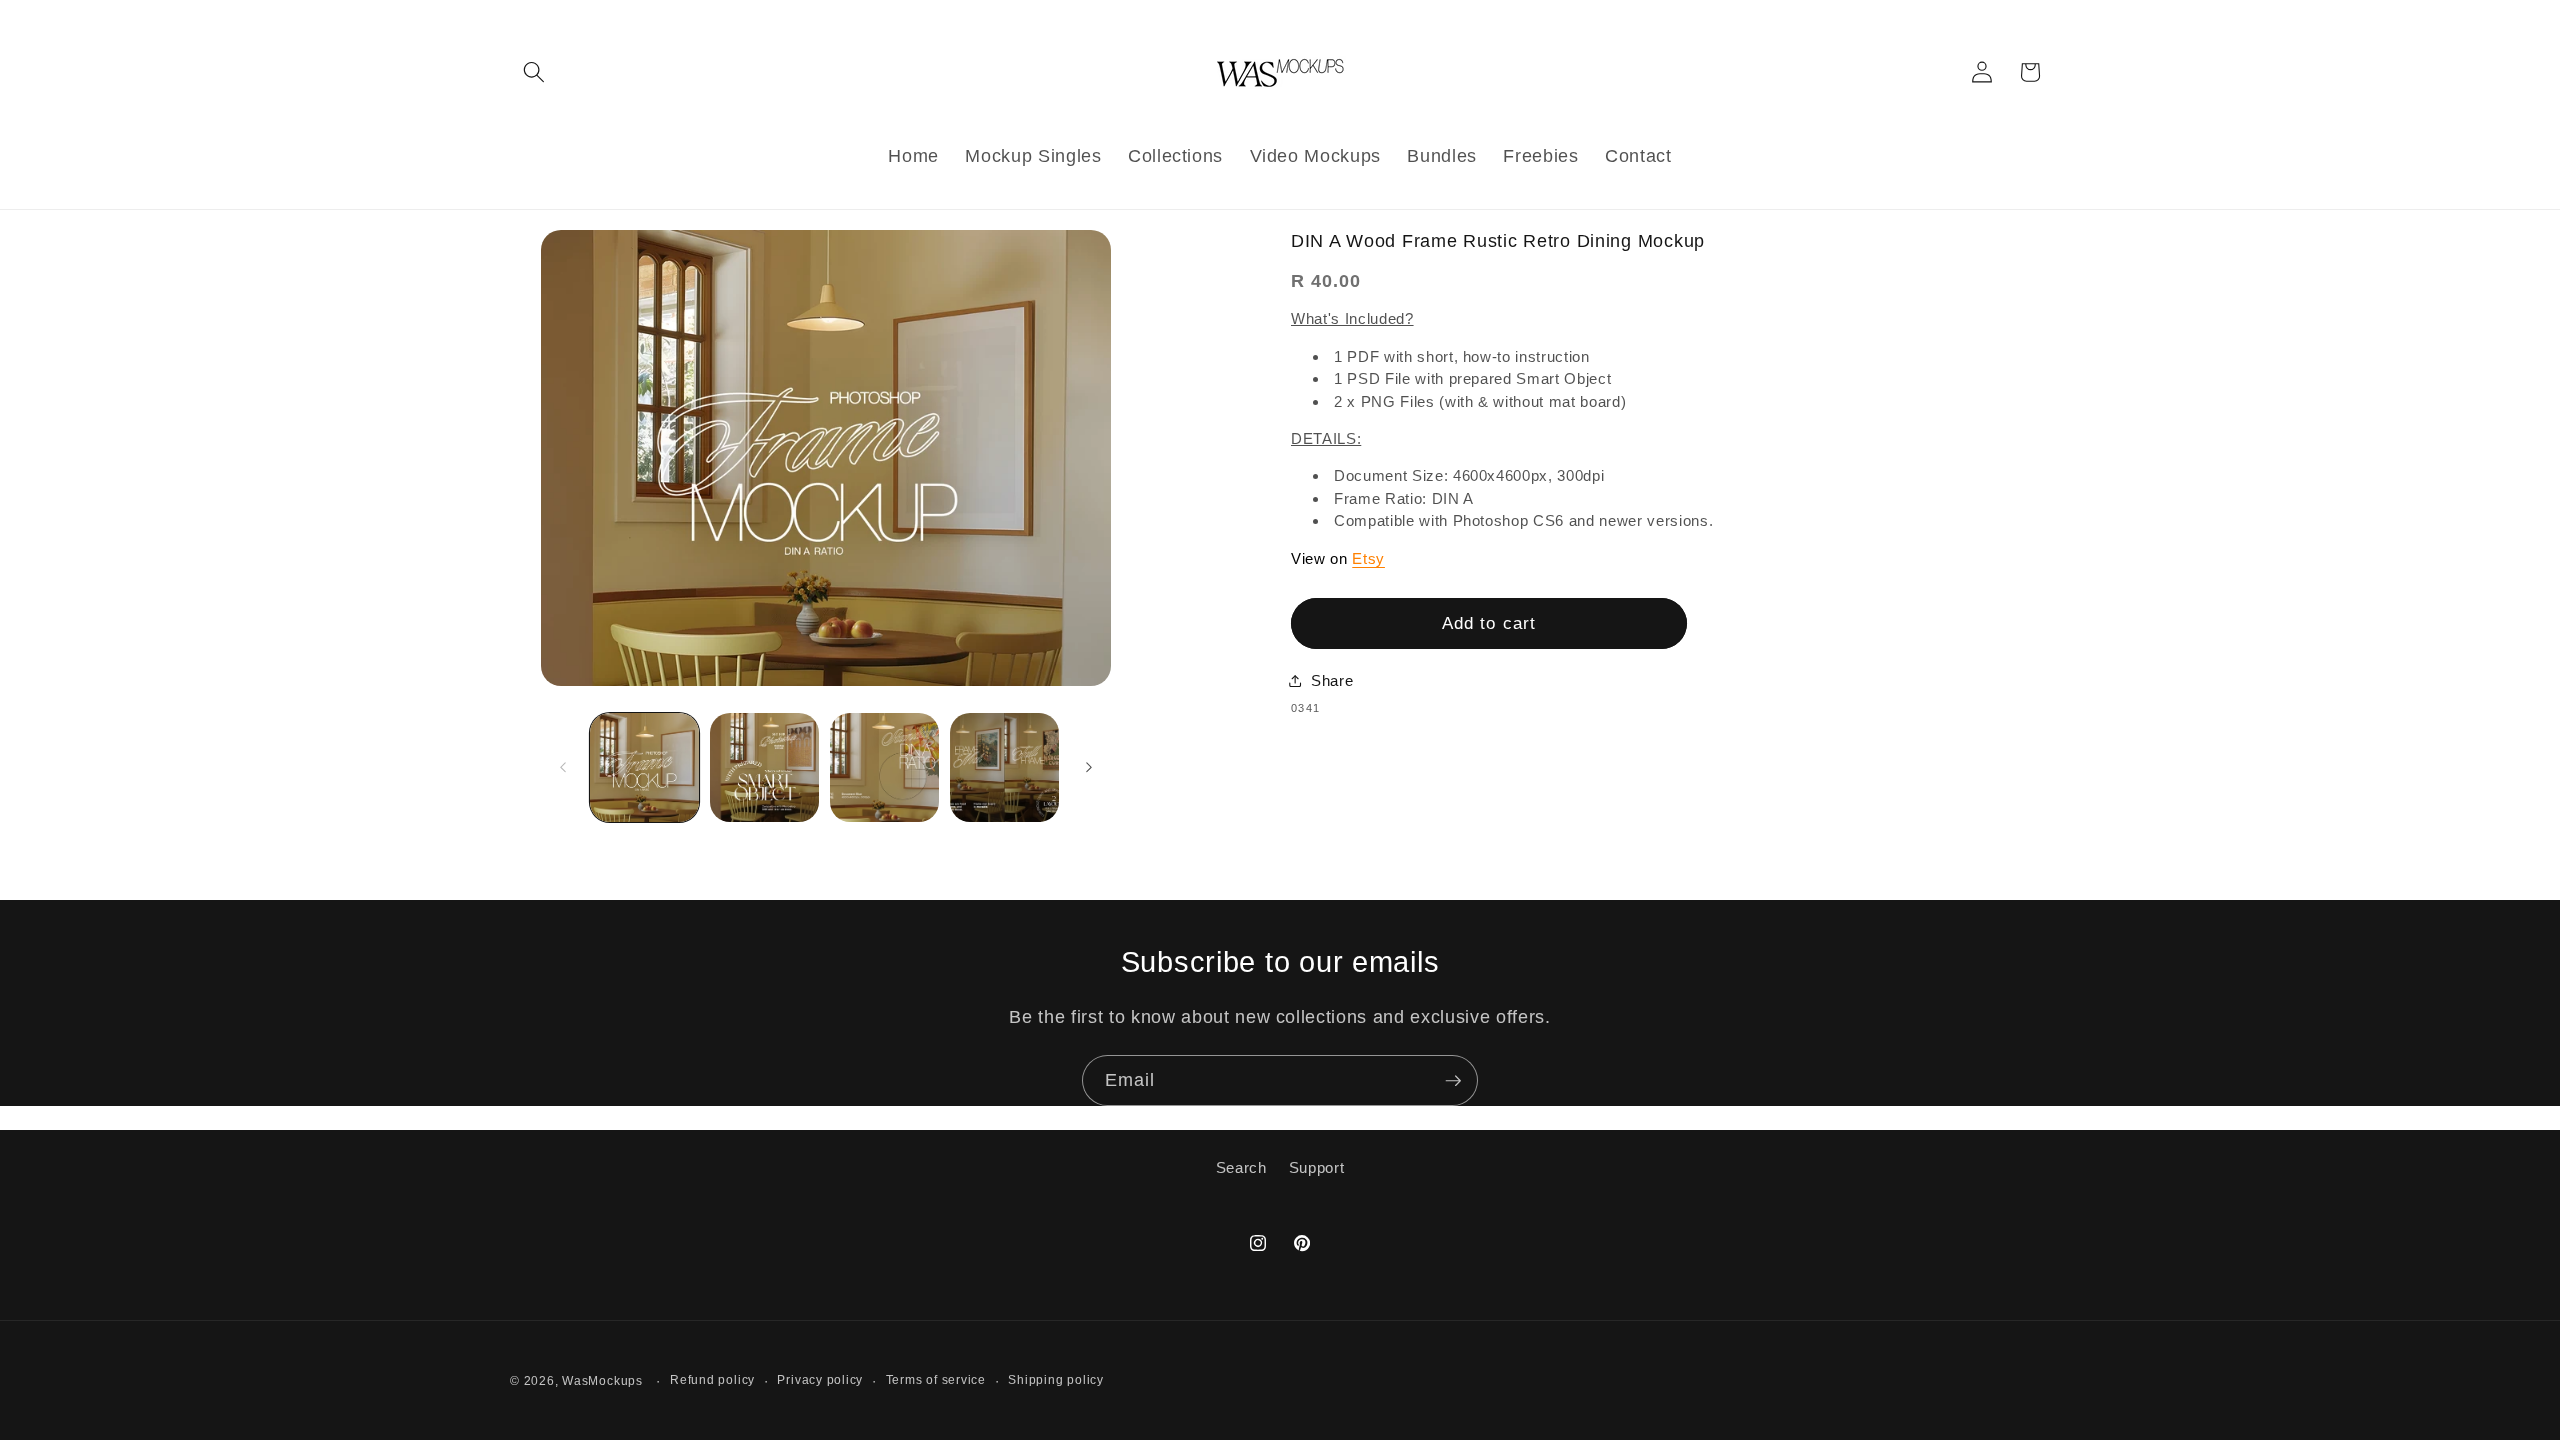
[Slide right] (1089, 768)
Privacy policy (820, 1380)
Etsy (1368, 558)
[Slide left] (563, 768)
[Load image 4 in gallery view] (1004, 767)
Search (1241, 1167)
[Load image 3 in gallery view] (884, 767)
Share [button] (1332, 680)
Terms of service (936, 1380)
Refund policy (712, 1380)
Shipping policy (1056, 1380)
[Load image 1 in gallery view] (644, 767)
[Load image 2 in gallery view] (764, 767)
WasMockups (602, 1381)
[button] (534, 72)
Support (1317, 1167)
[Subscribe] (1453, 1081)
